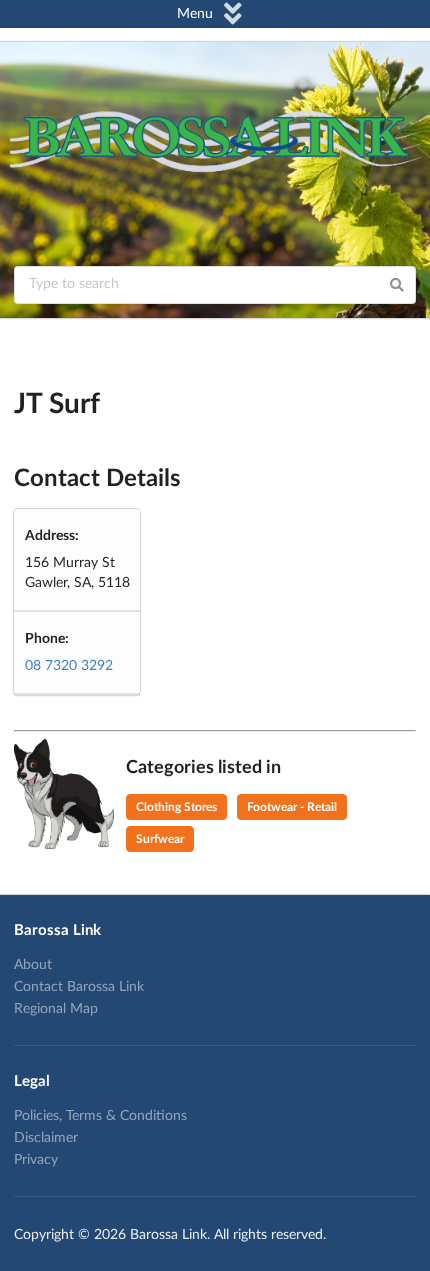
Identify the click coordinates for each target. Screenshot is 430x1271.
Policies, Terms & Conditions (100, 1116)
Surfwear (160, 839)
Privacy (36, 1160)
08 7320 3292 (69, 666)
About (33, 965)
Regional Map (56, 1009)
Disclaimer (46, 1138)
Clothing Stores (176, 807)
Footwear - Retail (292, 807)
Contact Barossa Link (79, 987)
